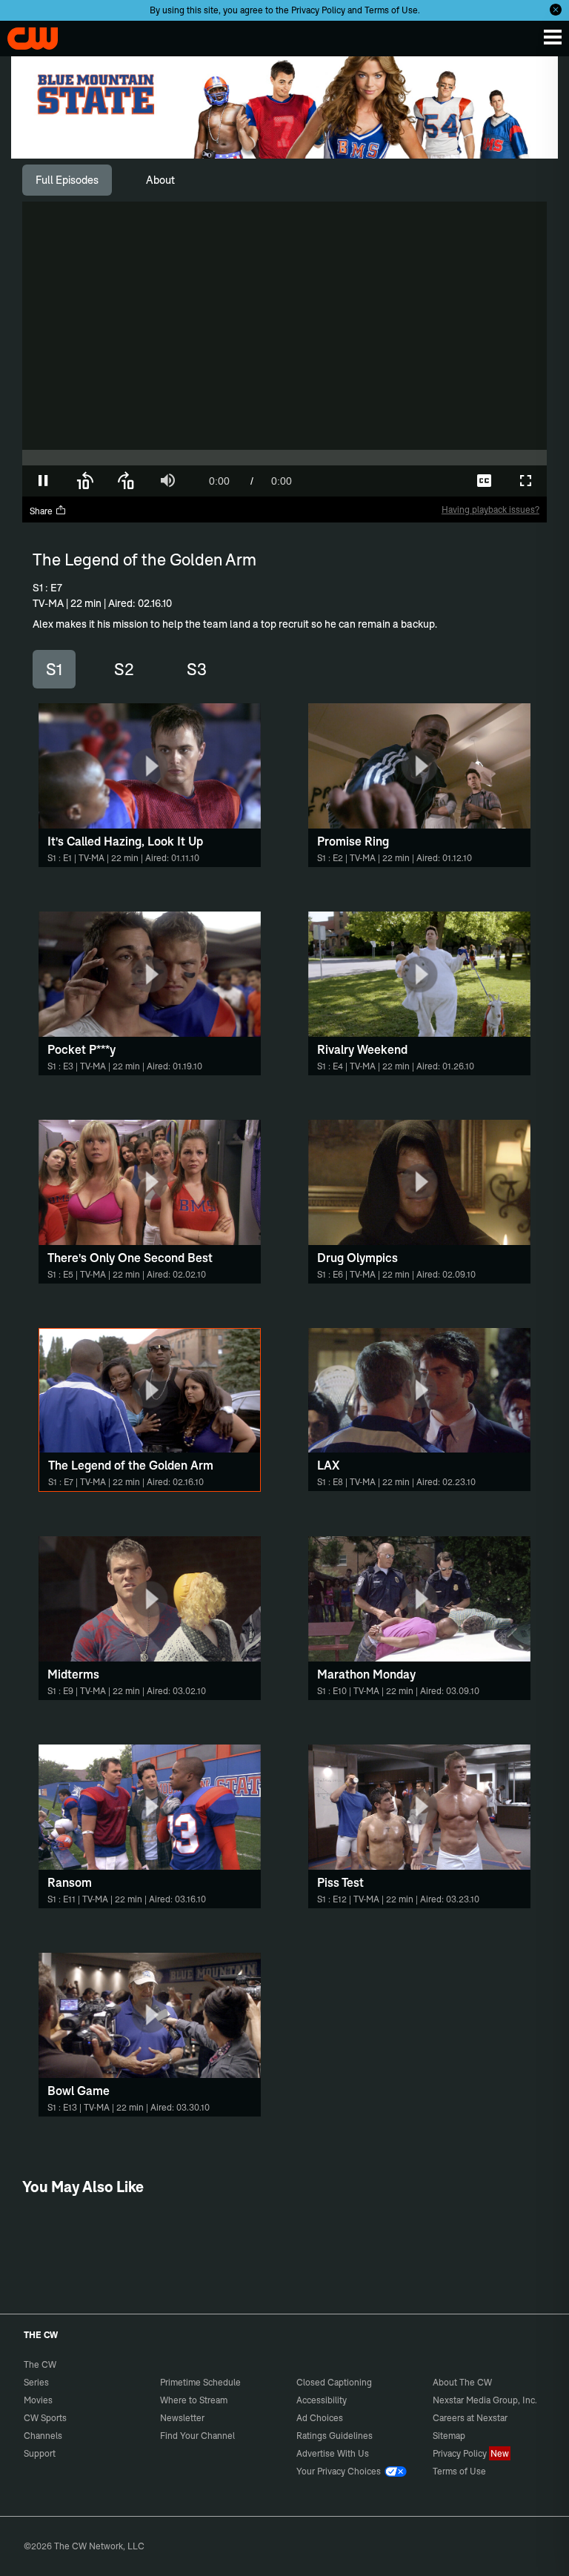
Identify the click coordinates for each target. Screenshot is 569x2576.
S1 (54, 669)
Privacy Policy (318, 10)
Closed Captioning (334, 2382)
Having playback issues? (490, 509)
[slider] (284, 458)
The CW (26, 35)
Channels (43, 2436)
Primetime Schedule (200, 2382)
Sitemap (449, 2436)
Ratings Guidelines (335, 2436)
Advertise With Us (333, 2453)
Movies (38, 2400)
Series (36, 2382)
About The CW (462, 2382)
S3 (197, 669)
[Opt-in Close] (556, 10)
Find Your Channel (197, 2436)
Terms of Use (391, 10)
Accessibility (322, 2400)
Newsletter (182, 2418)
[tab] (67, 180)
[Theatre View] (402, 481)
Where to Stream (194, 2400)
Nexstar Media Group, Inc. (485, 2400)
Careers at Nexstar (470, 2418)
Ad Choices (320, 2418)
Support (40, 2453)
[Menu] (553, 37)
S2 (124, 669)
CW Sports (45, 2418)
